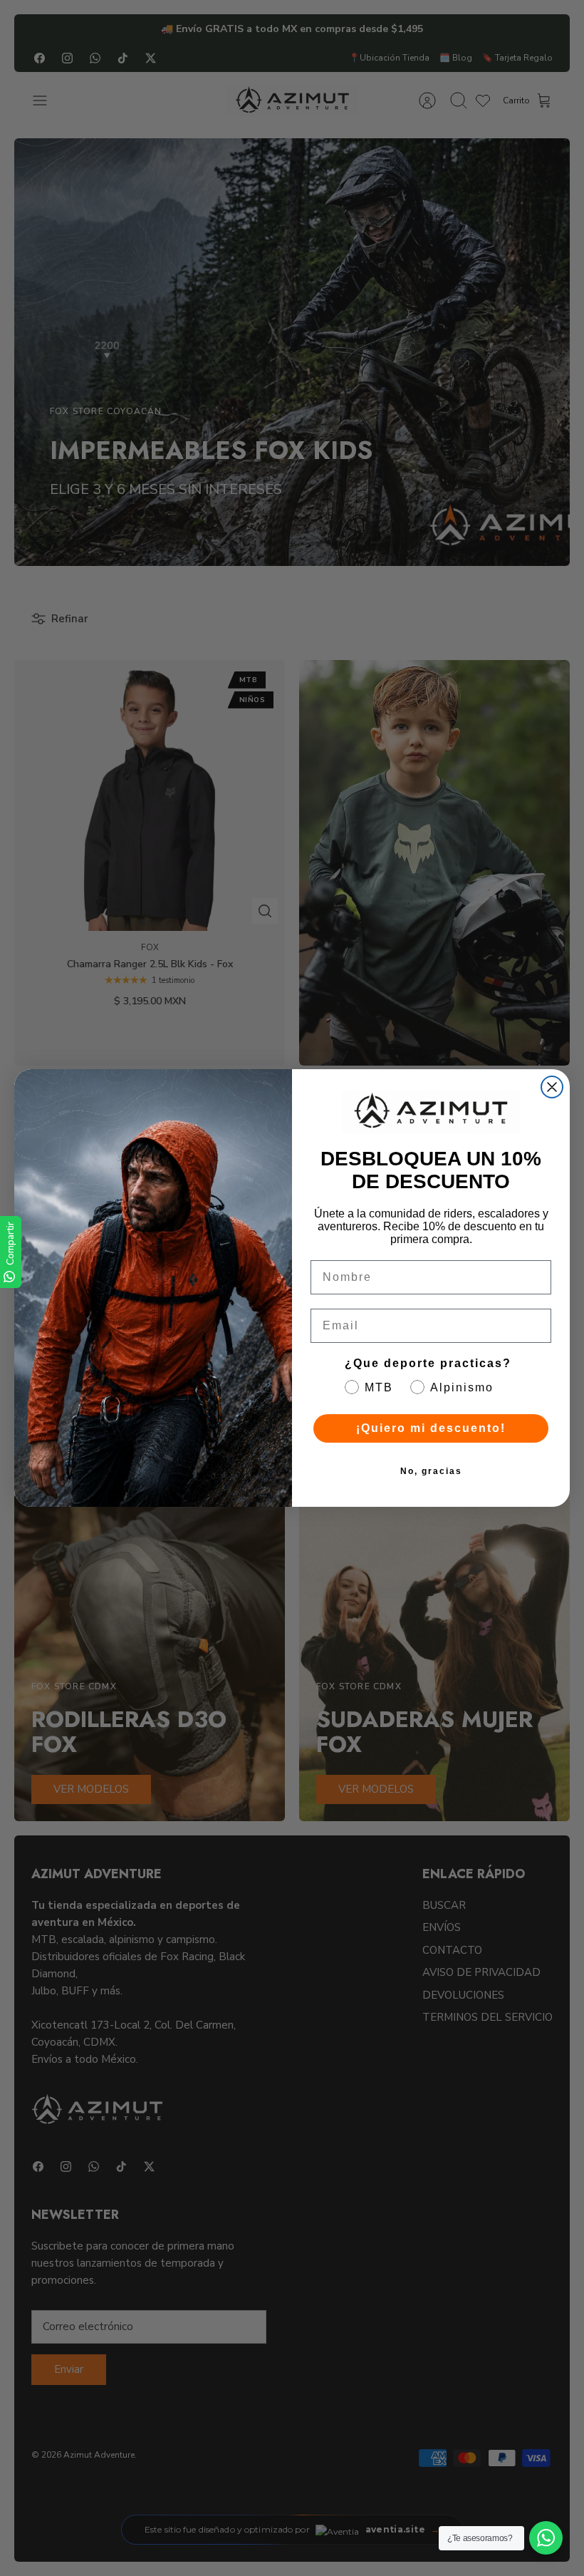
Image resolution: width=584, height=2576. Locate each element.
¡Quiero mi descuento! (431, 1428)
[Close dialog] (552, 1087)
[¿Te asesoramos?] (546, 2538)
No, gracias (431, 1471)
